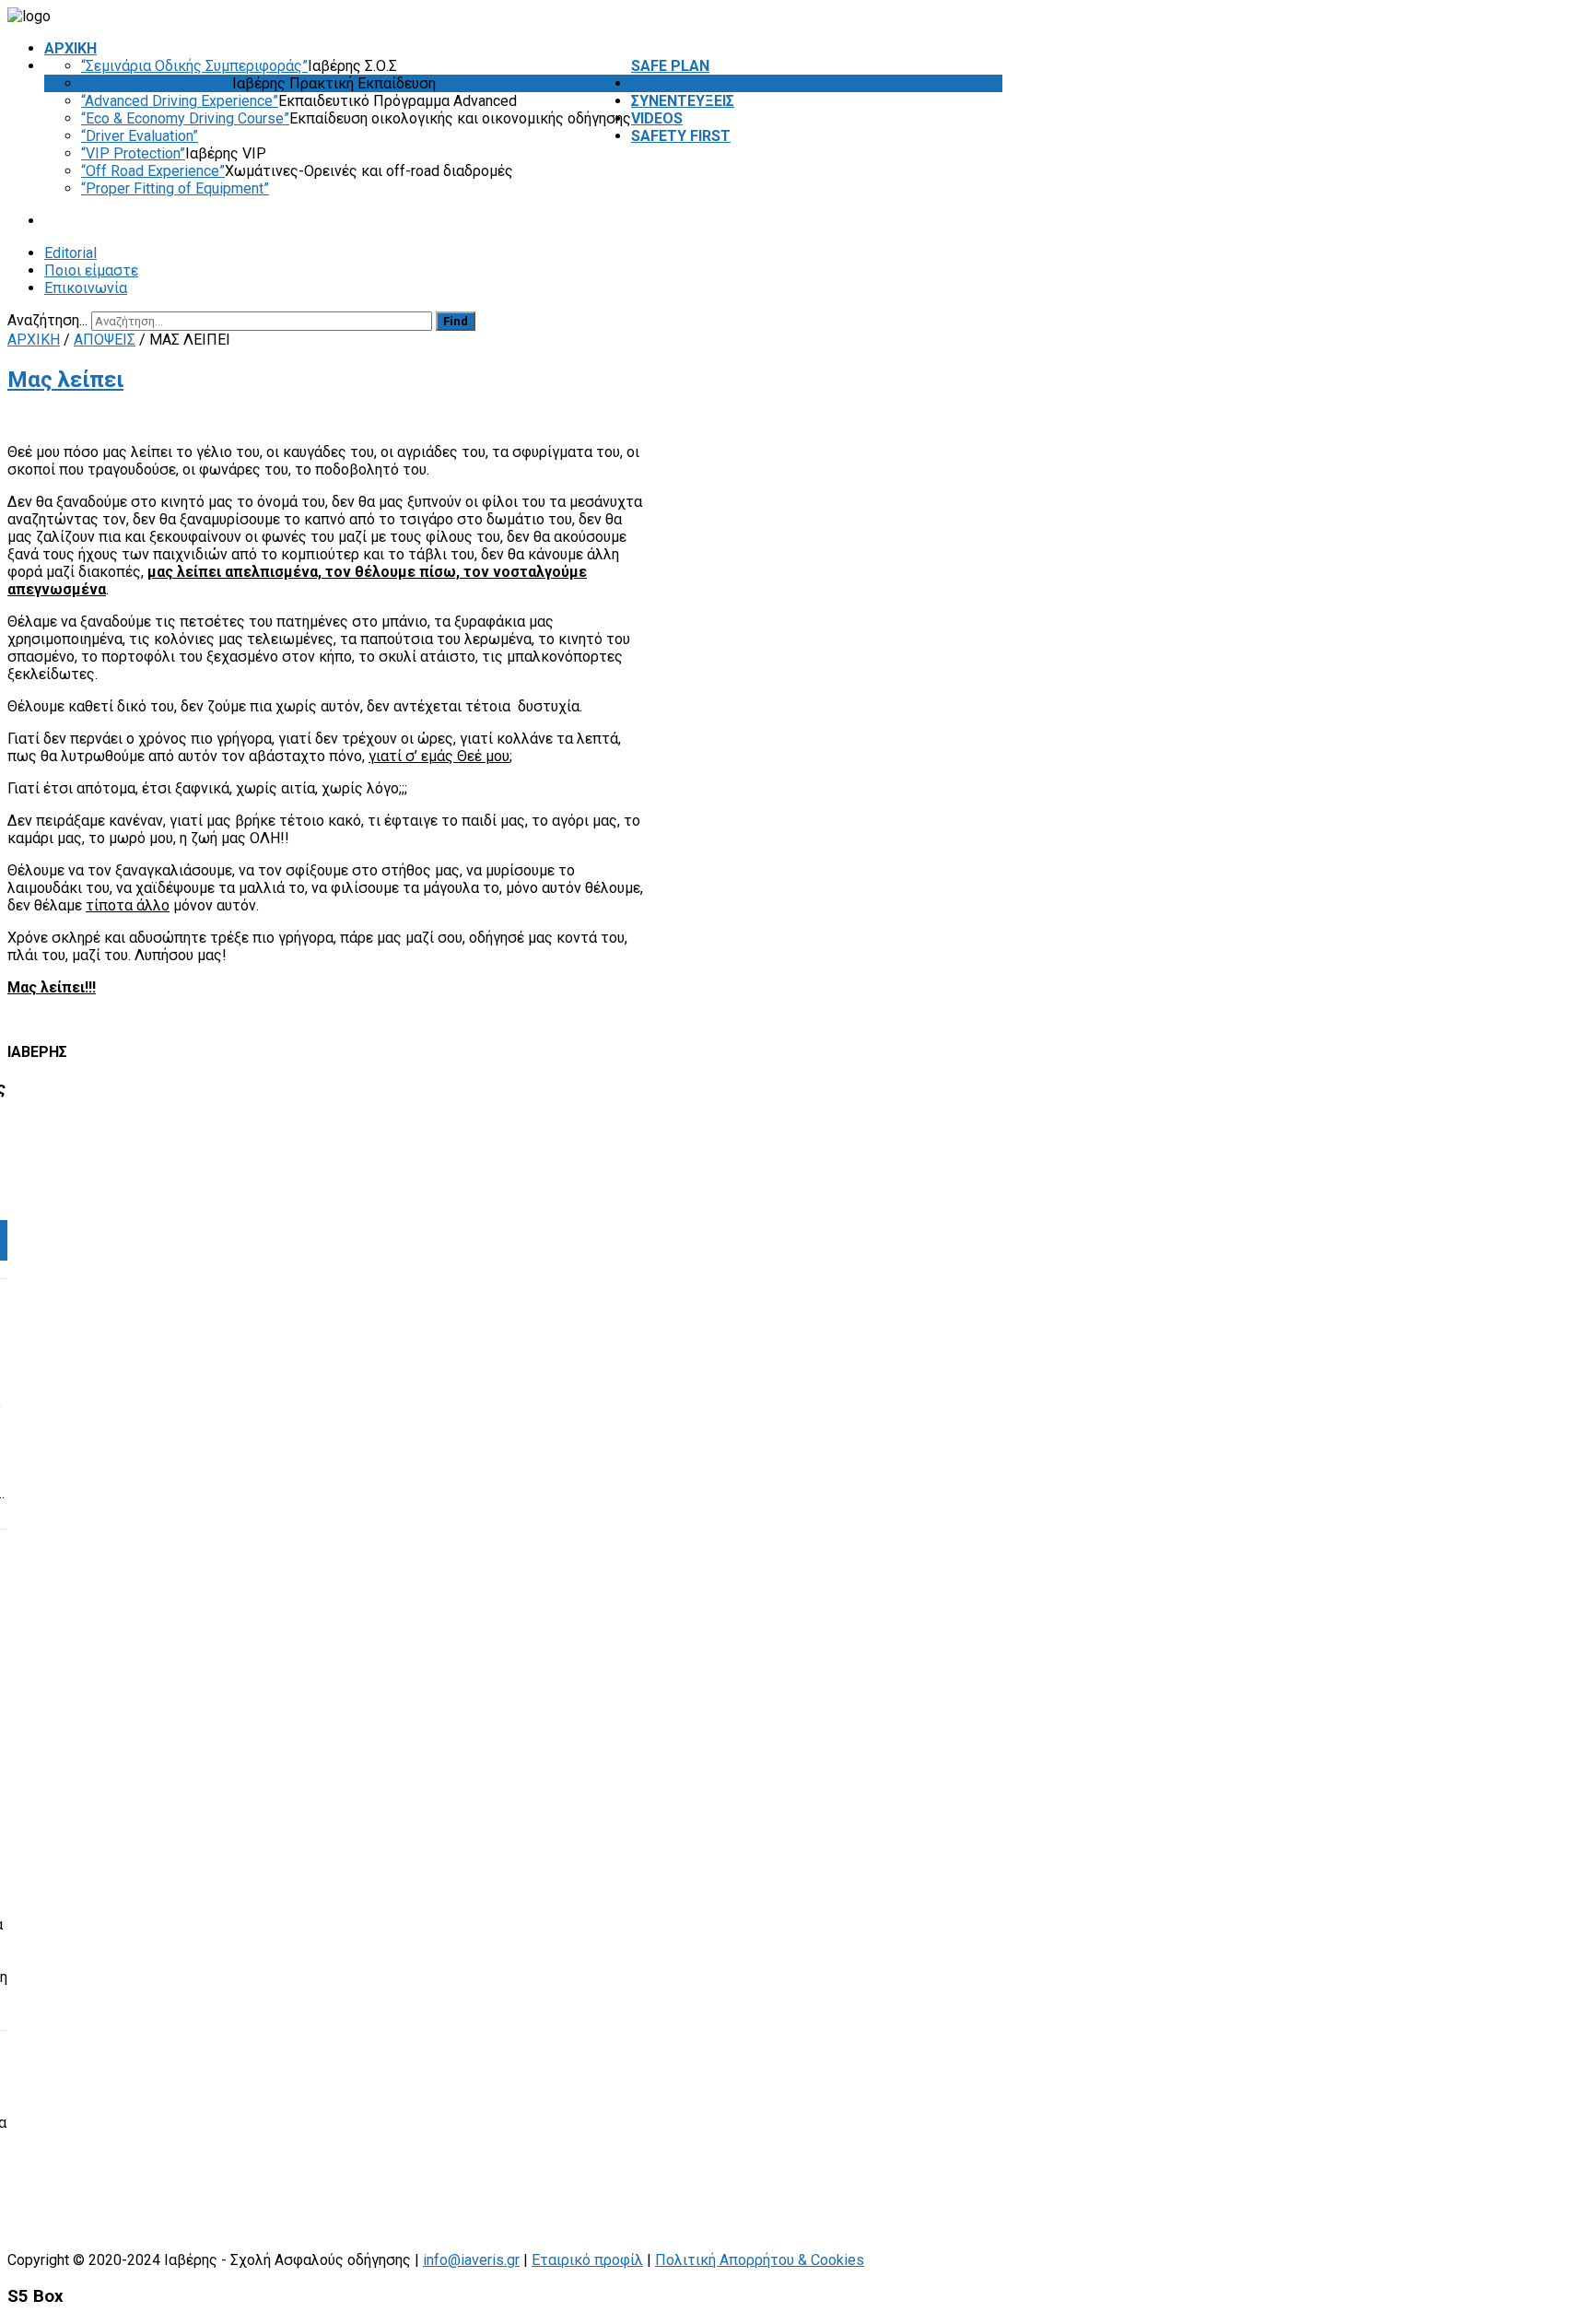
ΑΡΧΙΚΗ (70, 48)
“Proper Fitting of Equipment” (175, 188)
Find (456, 321)
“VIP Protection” (133, 153)
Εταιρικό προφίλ (587, 2260)
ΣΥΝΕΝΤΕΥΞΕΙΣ (683, 101)
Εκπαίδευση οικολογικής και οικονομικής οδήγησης (460, 118)
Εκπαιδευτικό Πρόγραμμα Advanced (398, 101)
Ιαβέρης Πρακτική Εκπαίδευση (334, 83)
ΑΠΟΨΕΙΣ (662, 83)
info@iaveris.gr (471, 2260)
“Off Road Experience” (153, 171)
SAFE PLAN (670, 66)
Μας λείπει (65, 380)
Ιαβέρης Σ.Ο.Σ (352, 66)
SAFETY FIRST (681, 136)
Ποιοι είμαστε (91, 270)
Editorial (70, 253)
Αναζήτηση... (47, 320)
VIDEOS (657, 118)
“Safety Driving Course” (157, 83)
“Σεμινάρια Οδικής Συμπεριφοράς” (194, 66)
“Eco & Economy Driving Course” (185, 118)
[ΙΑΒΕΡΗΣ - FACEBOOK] (998, 320)
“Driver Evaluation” (140, 136)
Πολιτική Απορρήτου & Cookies (760, 2260)
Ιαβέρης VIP (226, 153)
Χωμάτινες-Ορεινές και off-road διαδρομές (369, 171)
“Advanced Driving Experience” (180, 101)
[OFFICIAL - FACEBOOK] (985, 320)
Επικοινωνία (86, 288)
